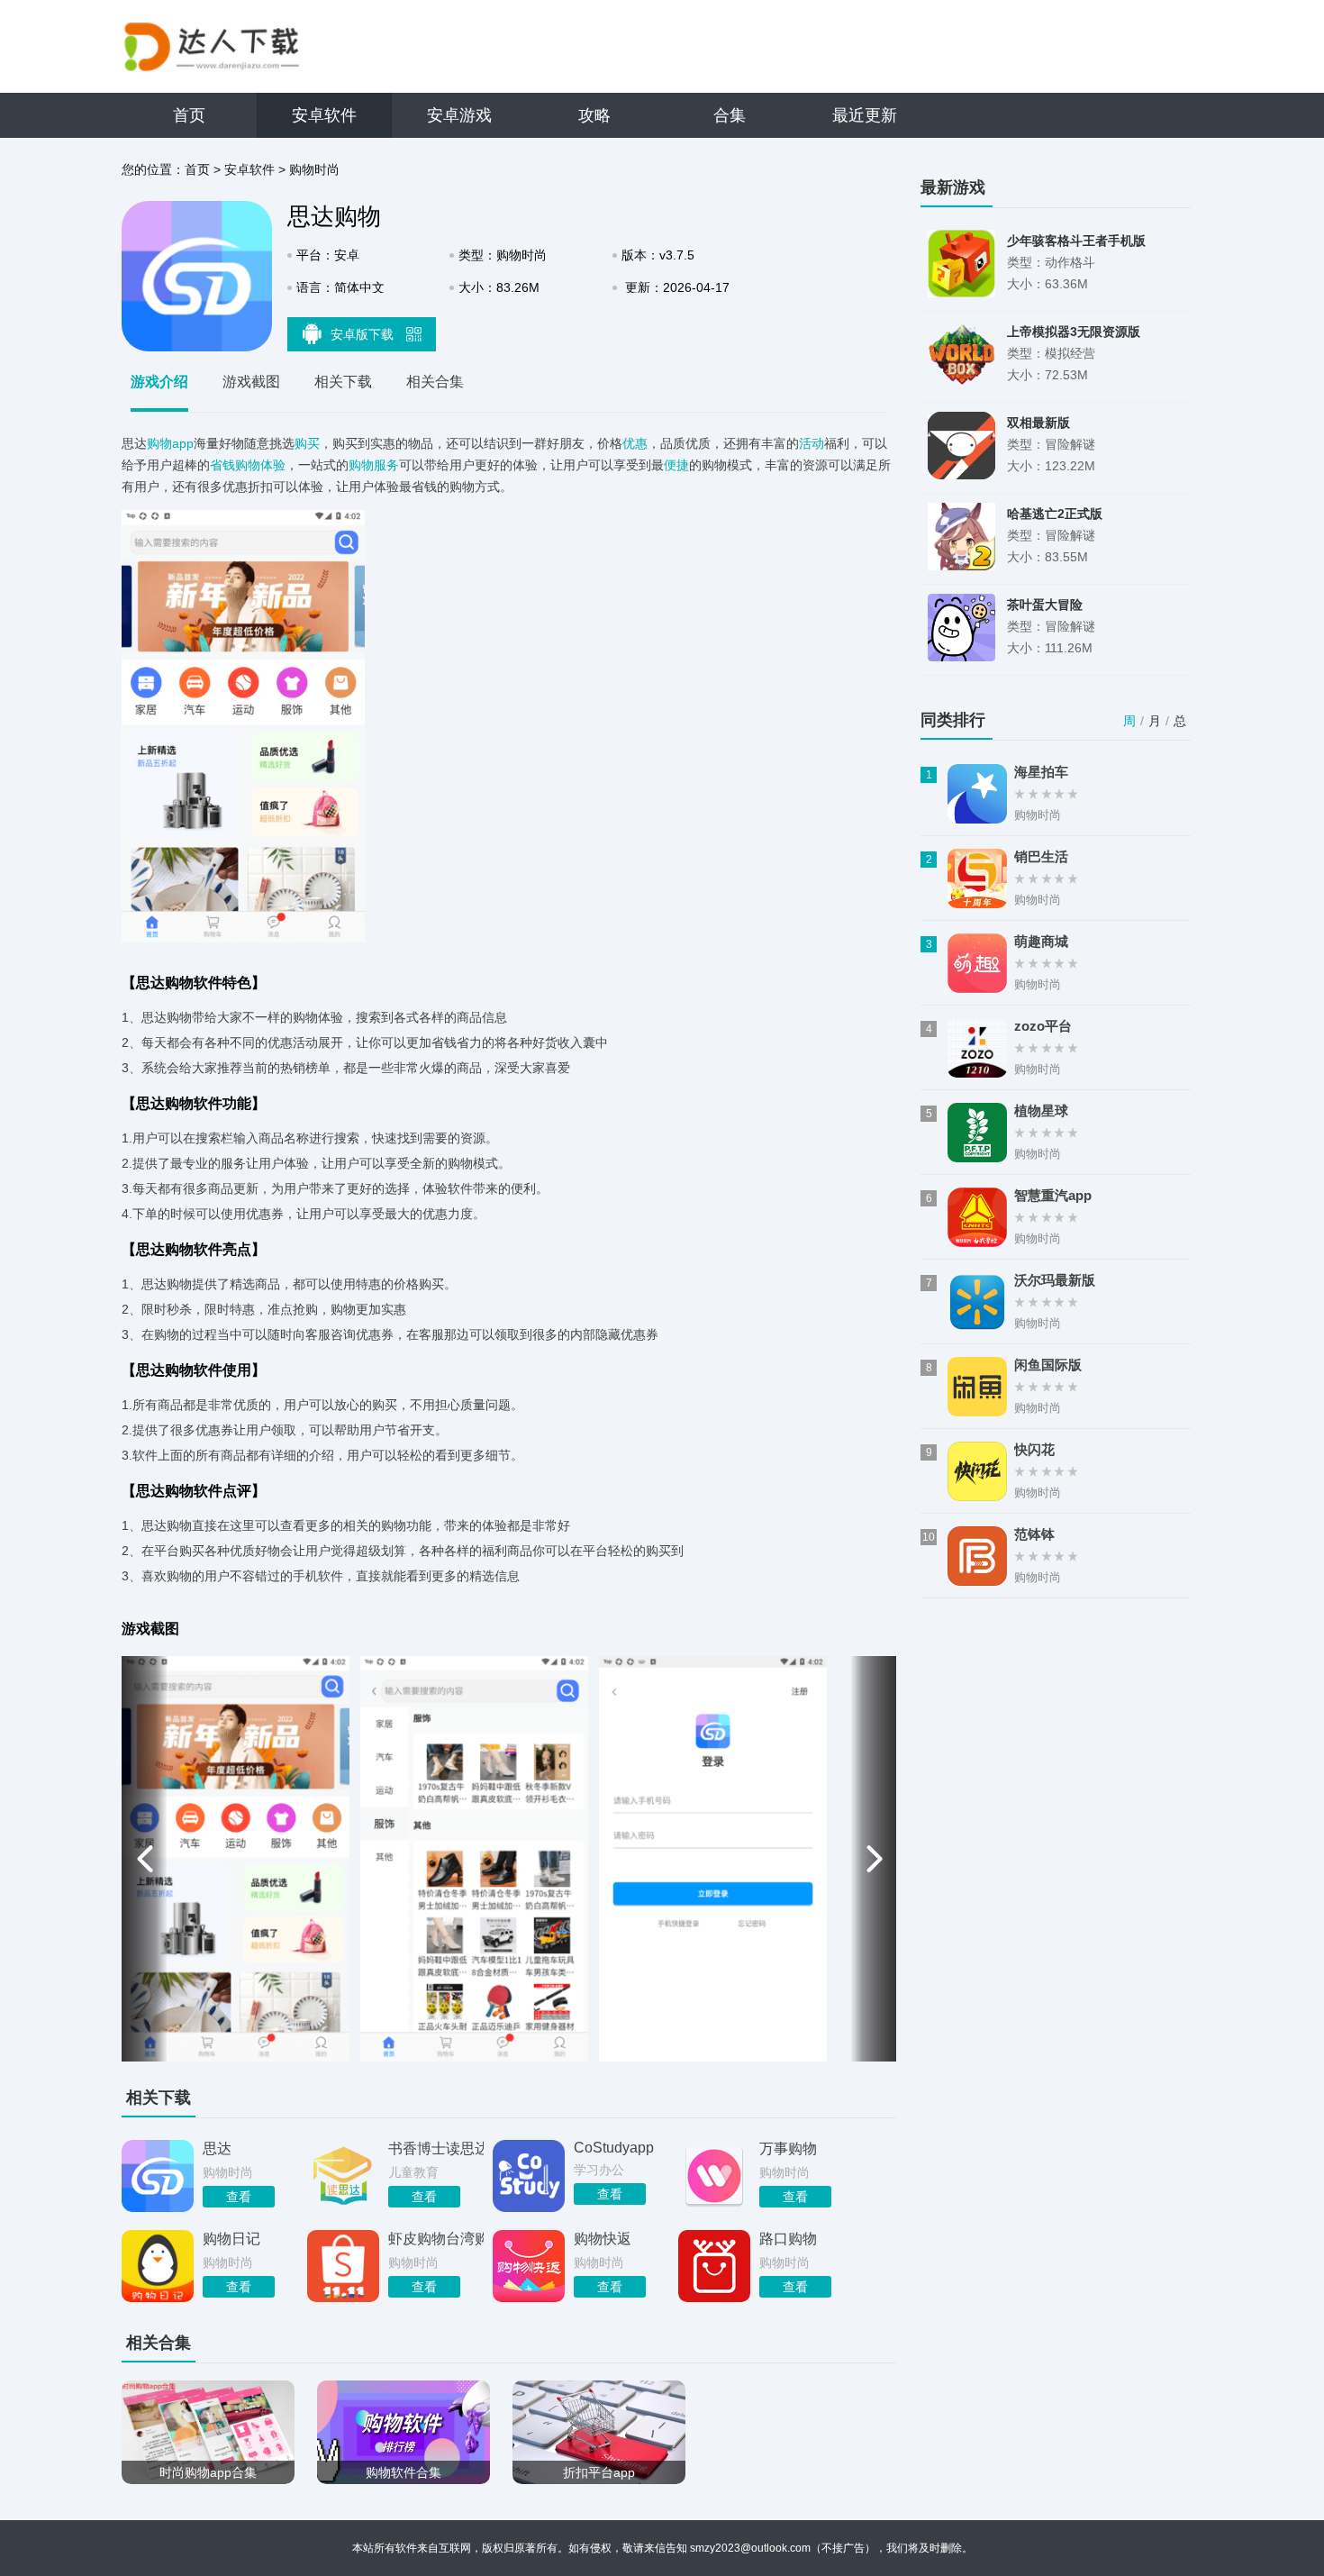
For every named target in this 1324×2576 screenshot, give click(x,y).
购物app (170, 443)
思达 (217, 2148)
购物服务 (374, 465)
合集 (730, 115)
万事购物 (788, 2148)
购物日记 (231, 2239)
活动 (812, 443)
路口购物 (788, 2239)
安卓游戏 (459, 115)
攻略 (594, 115)
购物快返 (603, 2239)
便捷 (676, 465)
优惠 (635, 443)
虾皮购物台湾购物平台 (436, 2239)
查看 (239, 2197)
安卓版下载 (364, 334)
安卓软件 (324, 115)
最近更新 (865, 115)
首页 (189, 115)
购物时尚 (314, 169)
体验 (273, 465)
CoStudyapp (614, 2148)
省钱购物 (235, 465)
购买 (307, 443)
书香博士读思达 (436, 2148)
